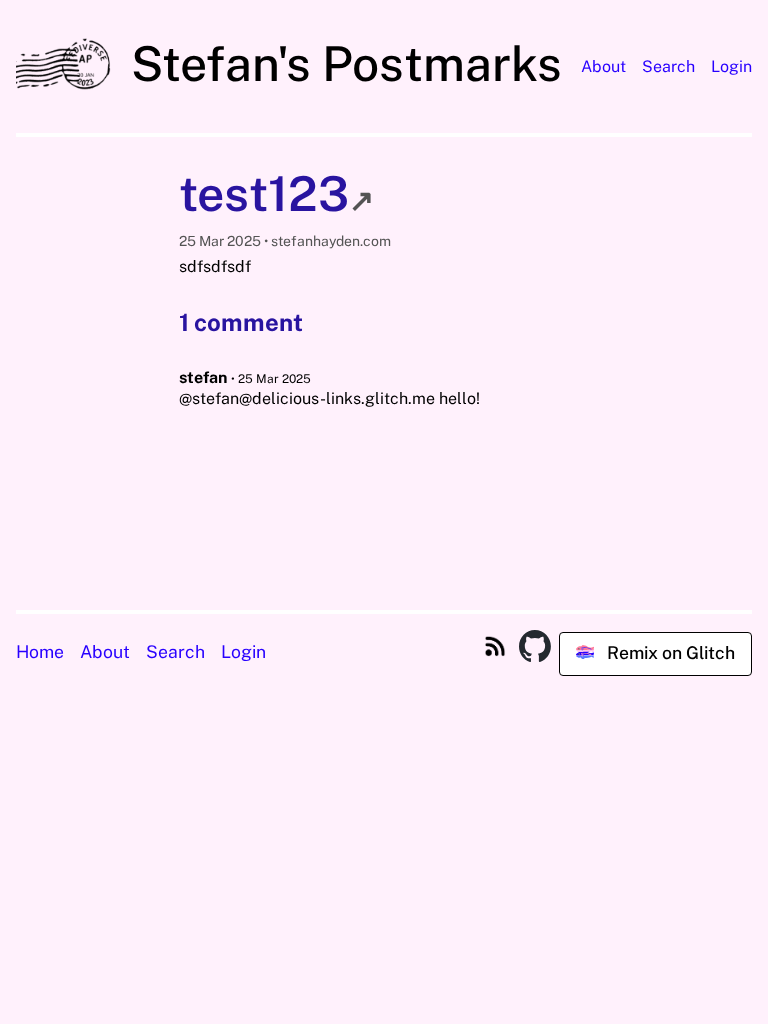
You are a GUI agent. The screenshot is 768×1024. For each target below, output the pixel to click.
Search (668, 66)
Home (40, 651)
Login (731, 66)
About (603, 66)
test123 (276, 193)
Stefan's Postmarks (341, 63)
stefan (203, 377)
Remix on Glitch (669, 652)
